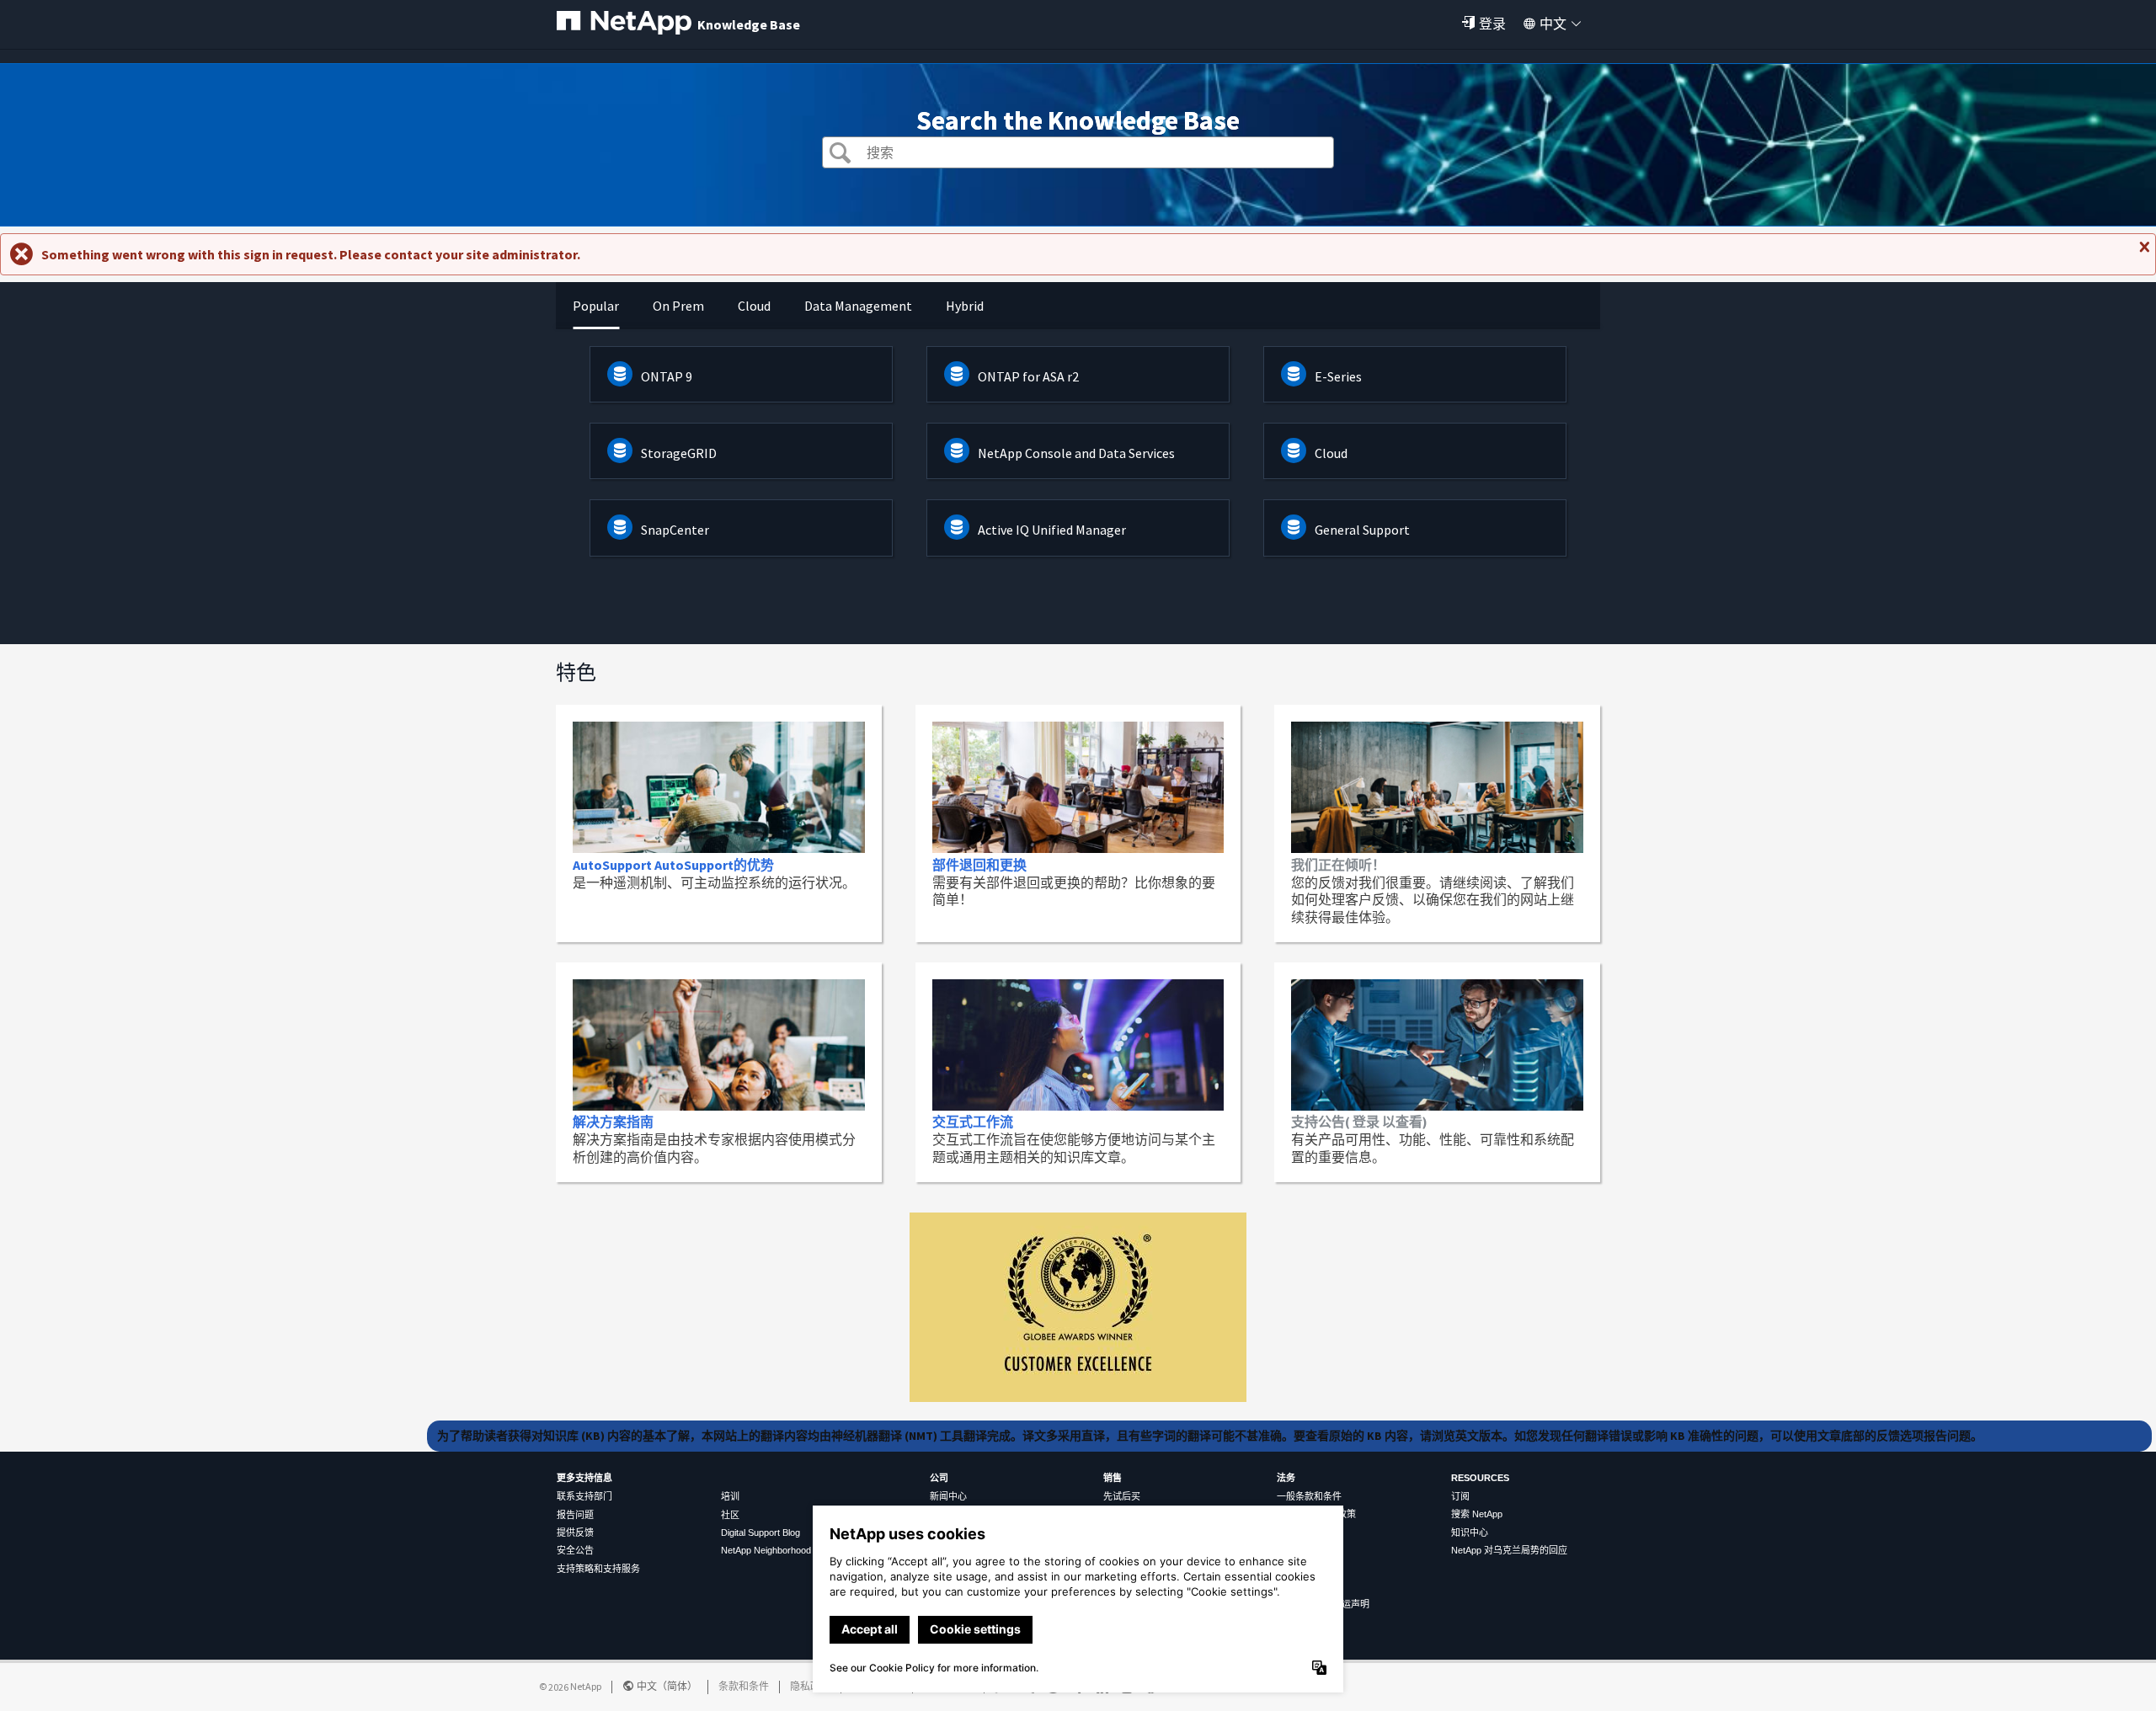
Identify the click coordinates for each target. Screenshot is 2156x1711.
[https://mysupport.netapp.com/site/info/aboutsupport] (1078, 1397)
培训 (730, 1496)
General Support (1362, 530)
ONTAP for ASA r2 (1028, 376)
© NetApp (570, 1686)
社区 (730, 1515)
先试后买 (1122, 1496)
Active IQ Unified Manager (1052, 530)
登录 (1492, 24)
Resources (1480, 1478)
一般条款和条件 (1309, 1496)
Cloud (1331, 453)
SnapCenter (675, 530)
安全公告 (575, 1550)
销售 (1113, 1478)
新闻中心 (948, 1496)
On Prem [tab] (678, 306)
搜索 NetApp (1477, 1514)
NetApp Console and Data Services (1076, 453)
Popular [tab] (596, 306)
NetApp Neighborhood (766, 1550)
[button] (840, 155)
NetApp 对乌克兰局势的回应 (1509, 1550)
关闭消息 (2143, 253)
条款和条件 (744, 1686)
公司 (939, 1478)
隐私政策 (810, 1686)
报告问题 (575, 1515)
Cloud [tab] (754, 306)
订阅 (1460, 1496)
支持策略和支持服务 (598, 1569)
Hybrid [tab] (965, 306)
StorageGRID (679, 453)
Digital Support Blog (760, 1532)
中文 (1553, 24)
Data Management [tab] (858, 306)
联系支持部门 (584, 1496)
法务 (1286, 1478)
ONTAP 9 (667, 376)
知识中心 (1470, 1532)
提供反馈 (575, 1532)
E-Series (1338, 376)
